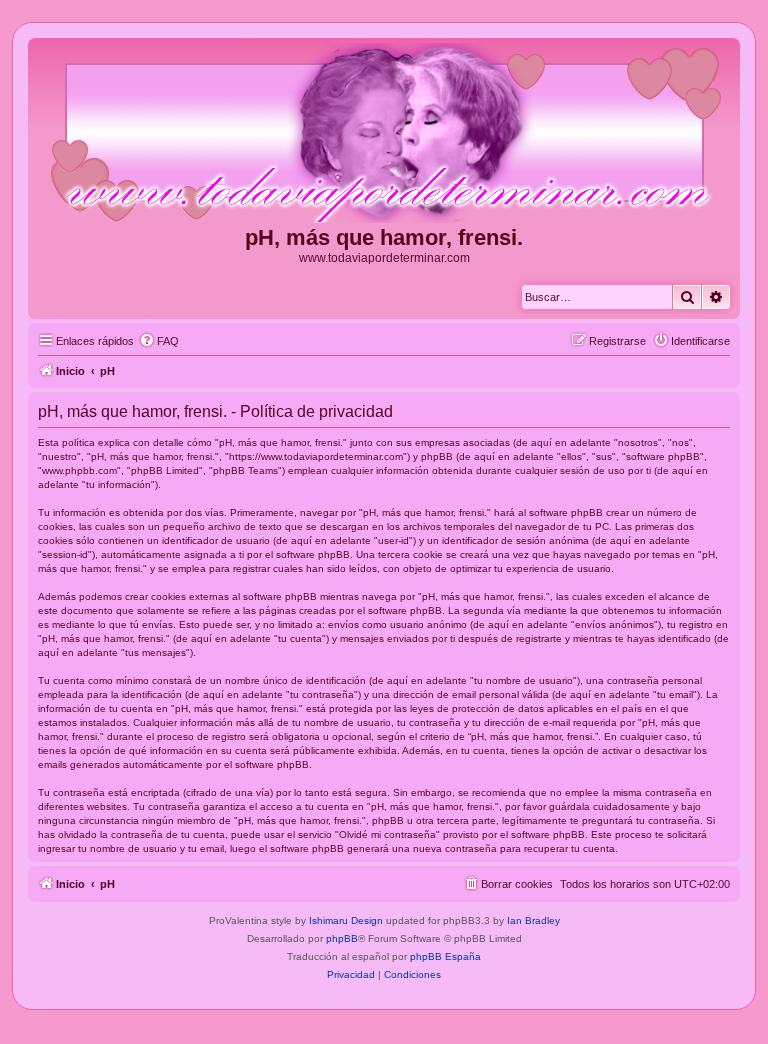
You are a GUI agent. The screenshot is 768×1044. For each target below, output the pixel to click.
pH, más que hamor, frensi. (384, 237)
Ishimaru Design (346, 920)
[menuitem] (159, 341)
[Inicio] (384, 134)
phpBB (342, 938)
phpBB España (445, 956)
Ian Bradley (533, 920)
